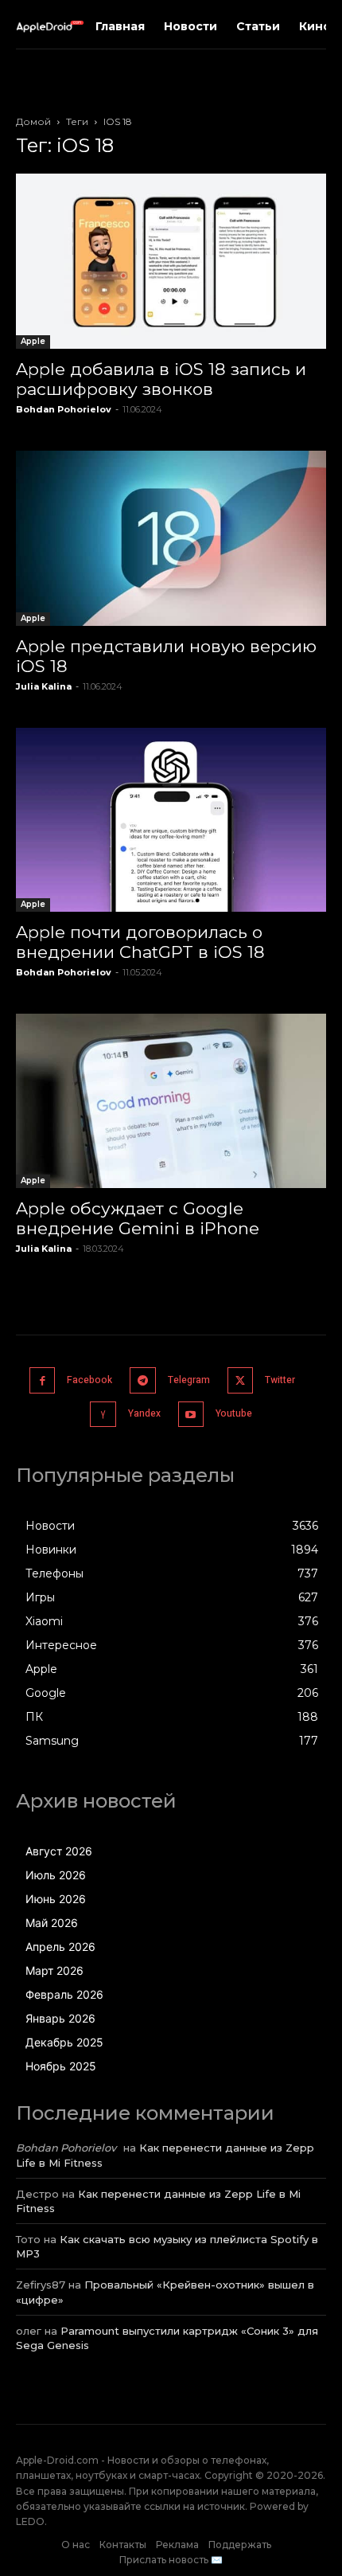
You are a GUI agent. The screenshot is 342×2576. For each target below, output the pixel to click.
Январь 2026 (60, 2018)
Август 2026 (59, 1851)
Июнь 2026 (56, 1899)
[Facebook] (43, 1380)
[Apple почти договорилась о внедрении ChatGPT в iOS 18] (171, 820)
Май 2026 (52, 1923)
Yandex (144, 1413)
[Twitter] (241, 1380)
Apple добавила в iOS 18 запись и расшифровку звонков (161, 379)
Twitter (280, 1380)
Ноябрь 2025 (61, 2066)
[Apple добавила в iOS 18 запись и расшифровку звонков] (171, 261)
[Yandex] (103, 1415)
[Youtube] (191, 1415)
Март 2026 (54, 1970)
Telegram (189, 1380)
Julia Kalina (44, 686)
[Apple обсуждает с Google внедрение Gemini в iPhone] (171, 1101)
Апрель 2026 (60, 1947)
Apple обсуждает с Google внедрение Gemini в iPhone (138, 1218)
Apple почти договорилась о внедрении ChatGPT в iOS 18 (140, 942)
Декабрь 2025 (64, 2042)
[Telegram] (143, 1380)
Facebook (89, 1380)
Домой (33, 121)
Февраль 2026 (64, 1994)
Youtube (234, 1413)
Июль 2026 (56, 1875)
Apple (33, 341)
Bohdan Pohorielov (64, 409)
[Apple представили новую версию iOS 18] (171, 538)
